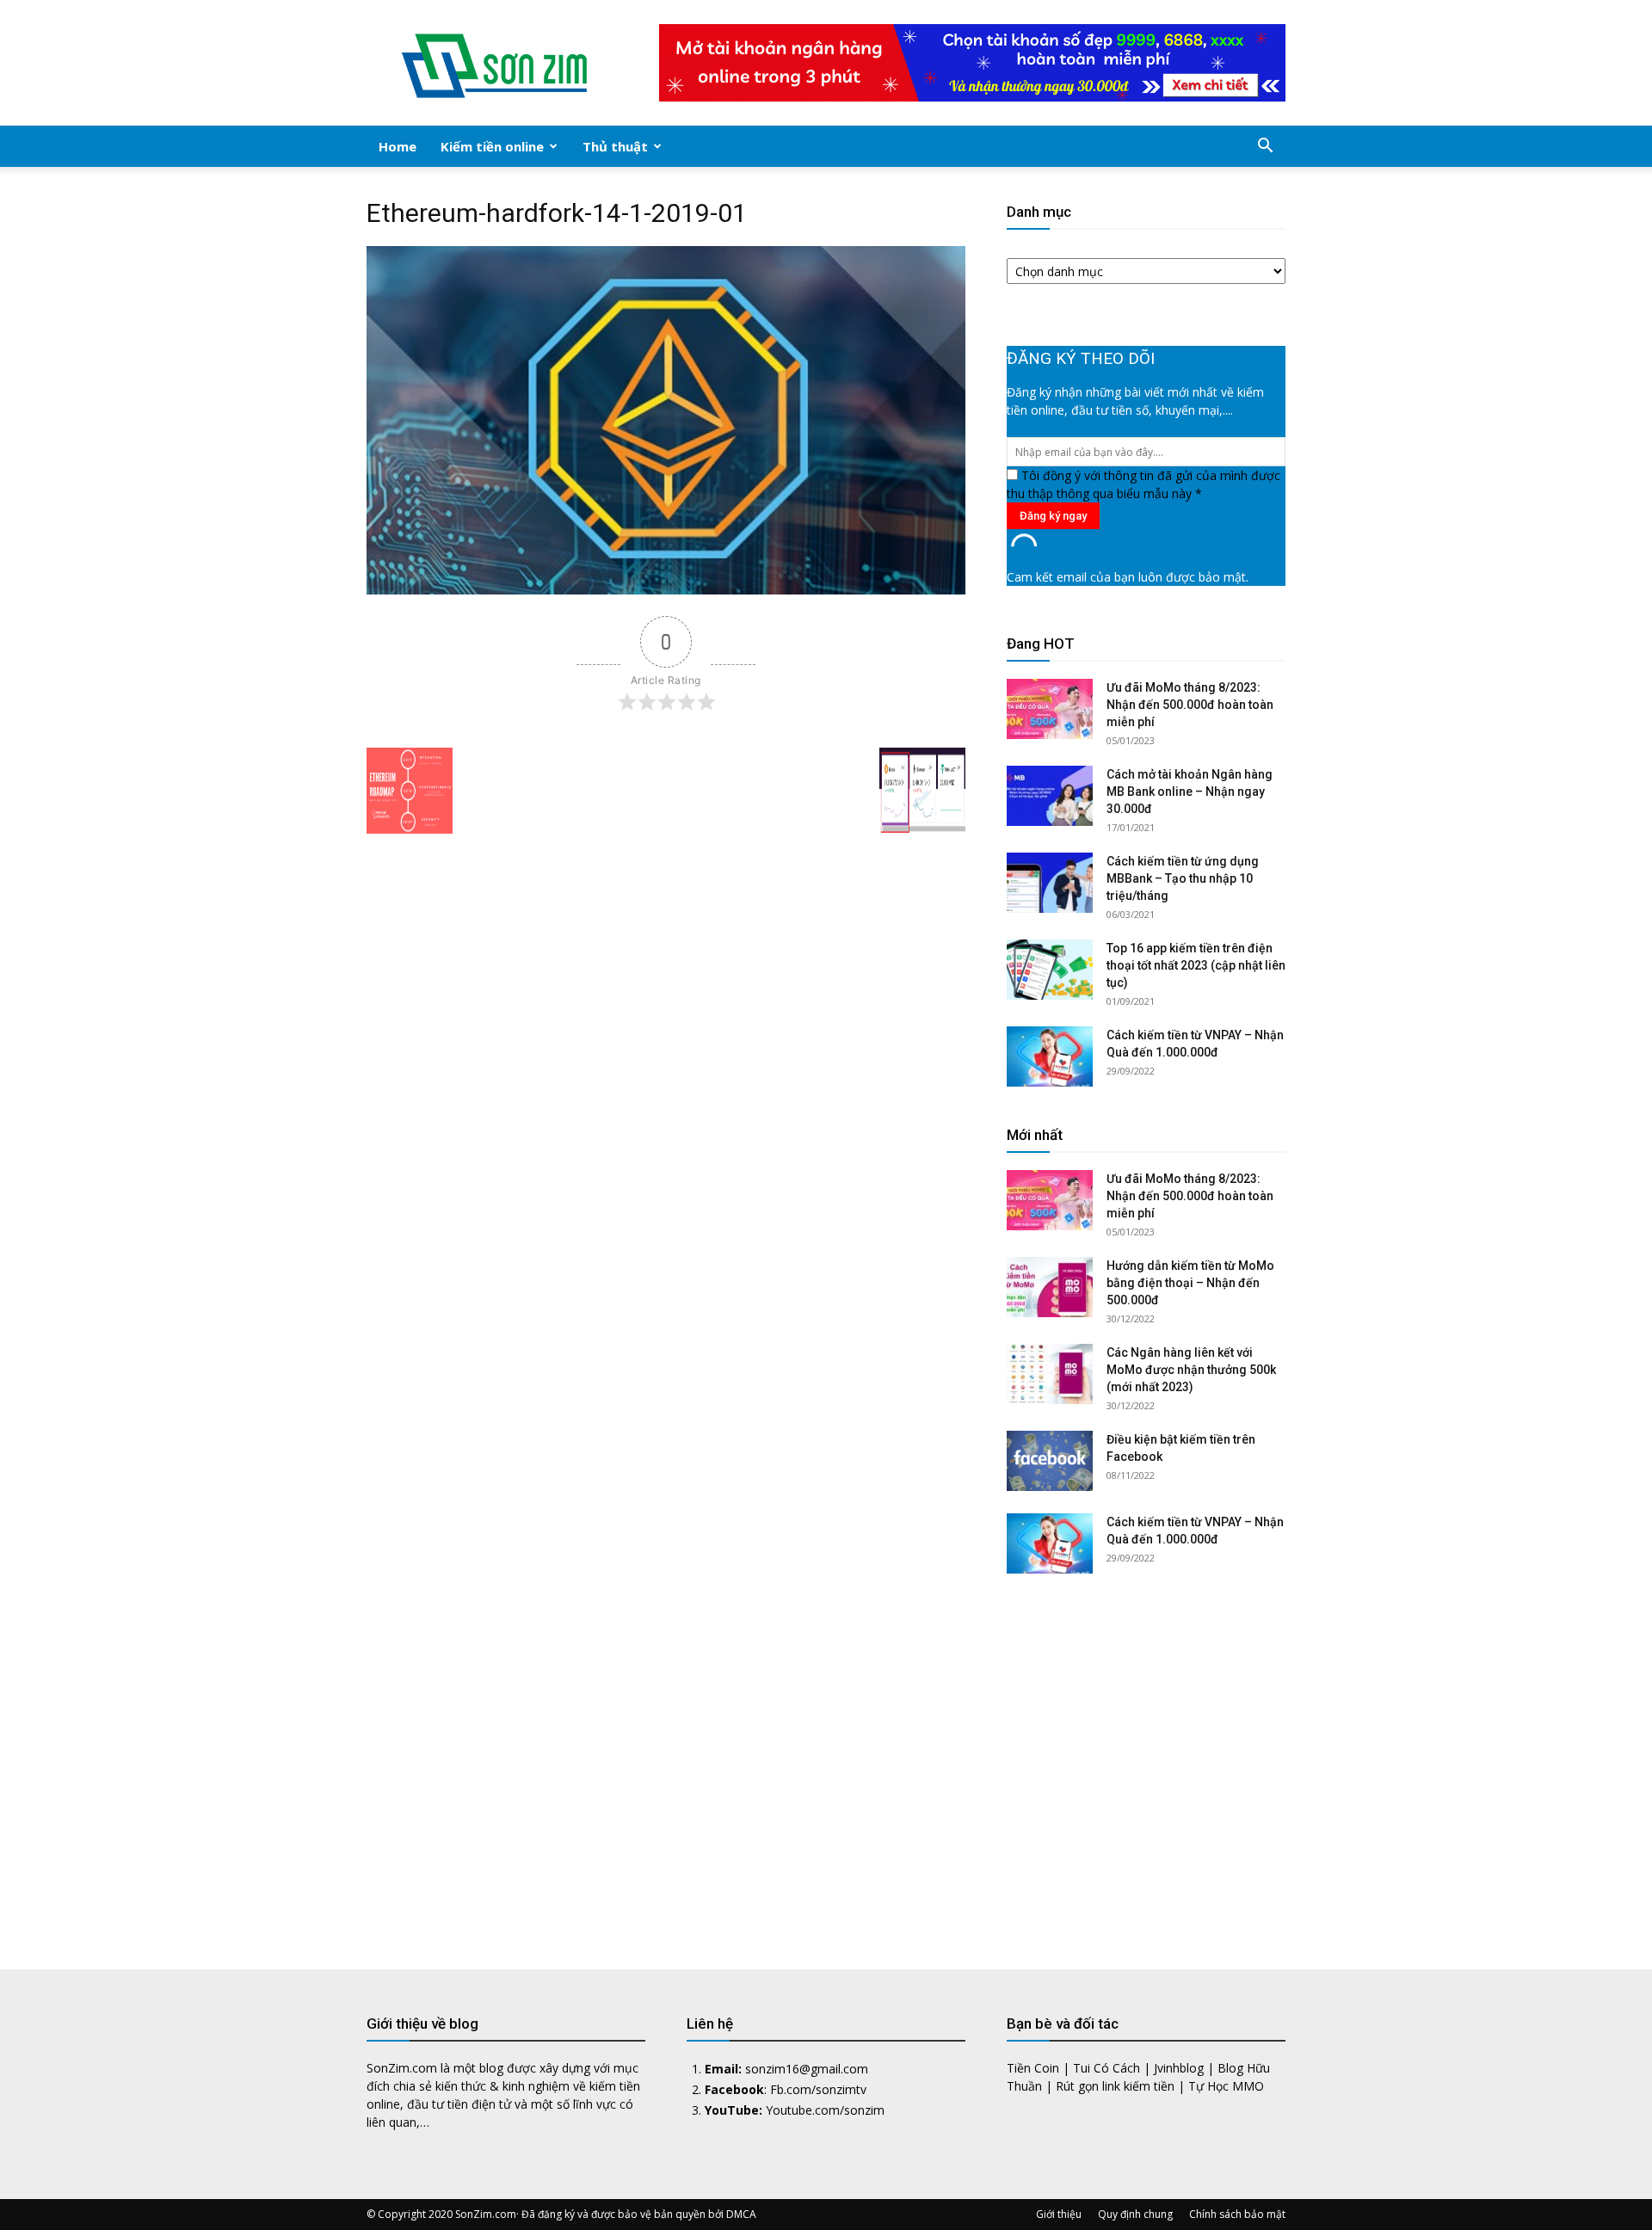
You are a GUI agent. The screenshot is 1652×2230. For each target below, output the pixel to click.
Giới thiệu (1059, 2214)
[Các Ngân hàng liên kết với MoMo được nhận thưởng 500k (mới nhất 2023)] (1050, 1374)
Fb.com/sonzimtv (818, 2089)
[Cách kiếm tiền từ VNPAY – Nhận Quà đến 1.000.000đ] (1050, 1056)
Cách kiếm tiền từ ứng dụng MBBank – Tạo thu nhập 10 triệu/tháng (1183, 878)
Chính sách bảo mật (1237, 2214)
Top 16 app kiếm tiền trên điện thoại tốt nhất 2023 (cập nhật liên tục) (1196, 965)
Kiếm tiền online (492, 146)
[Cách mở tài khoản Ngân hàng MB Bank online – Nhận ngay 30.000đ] (1050, 796)
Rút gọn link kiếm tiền (1115, 2086)
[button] (1265, 148)
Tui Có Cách (1106, 2068)
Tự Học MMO (1226, 2086)
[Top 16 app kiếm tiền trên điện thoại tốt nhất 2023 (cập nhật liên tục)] (1050, 970)
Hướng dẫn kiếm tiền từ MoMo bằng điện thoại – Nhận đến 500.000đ (1190, 1283)
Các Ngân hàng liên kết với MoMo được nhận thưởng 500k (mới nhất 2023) (1191, 1370)
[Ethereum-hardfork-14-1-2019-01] (666, 590)
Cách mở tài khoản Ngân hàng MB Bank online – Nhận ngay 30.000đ (1190, 792)
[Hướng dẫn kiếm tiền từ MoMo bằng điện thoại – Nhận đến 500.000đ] (1050, 1287)
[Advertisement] (1146, 1759)
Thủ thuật (615, 146)
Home (398, 146)
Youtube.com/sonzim (825, 2110)
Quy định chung (1135, 2214)
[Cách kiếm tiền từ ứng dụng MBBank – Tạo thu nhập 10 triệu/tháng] (1050, 883)
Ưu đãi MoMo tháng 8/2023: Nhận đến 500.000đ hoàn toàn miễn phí (1190, 705)
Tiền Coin (1033, 2068)
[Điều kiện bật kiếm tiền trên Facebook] (1050, 1461)
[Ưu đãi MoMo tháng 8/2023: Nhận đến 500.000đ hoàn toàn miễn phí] (1050, 709)
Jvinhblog (1179, 2068)
